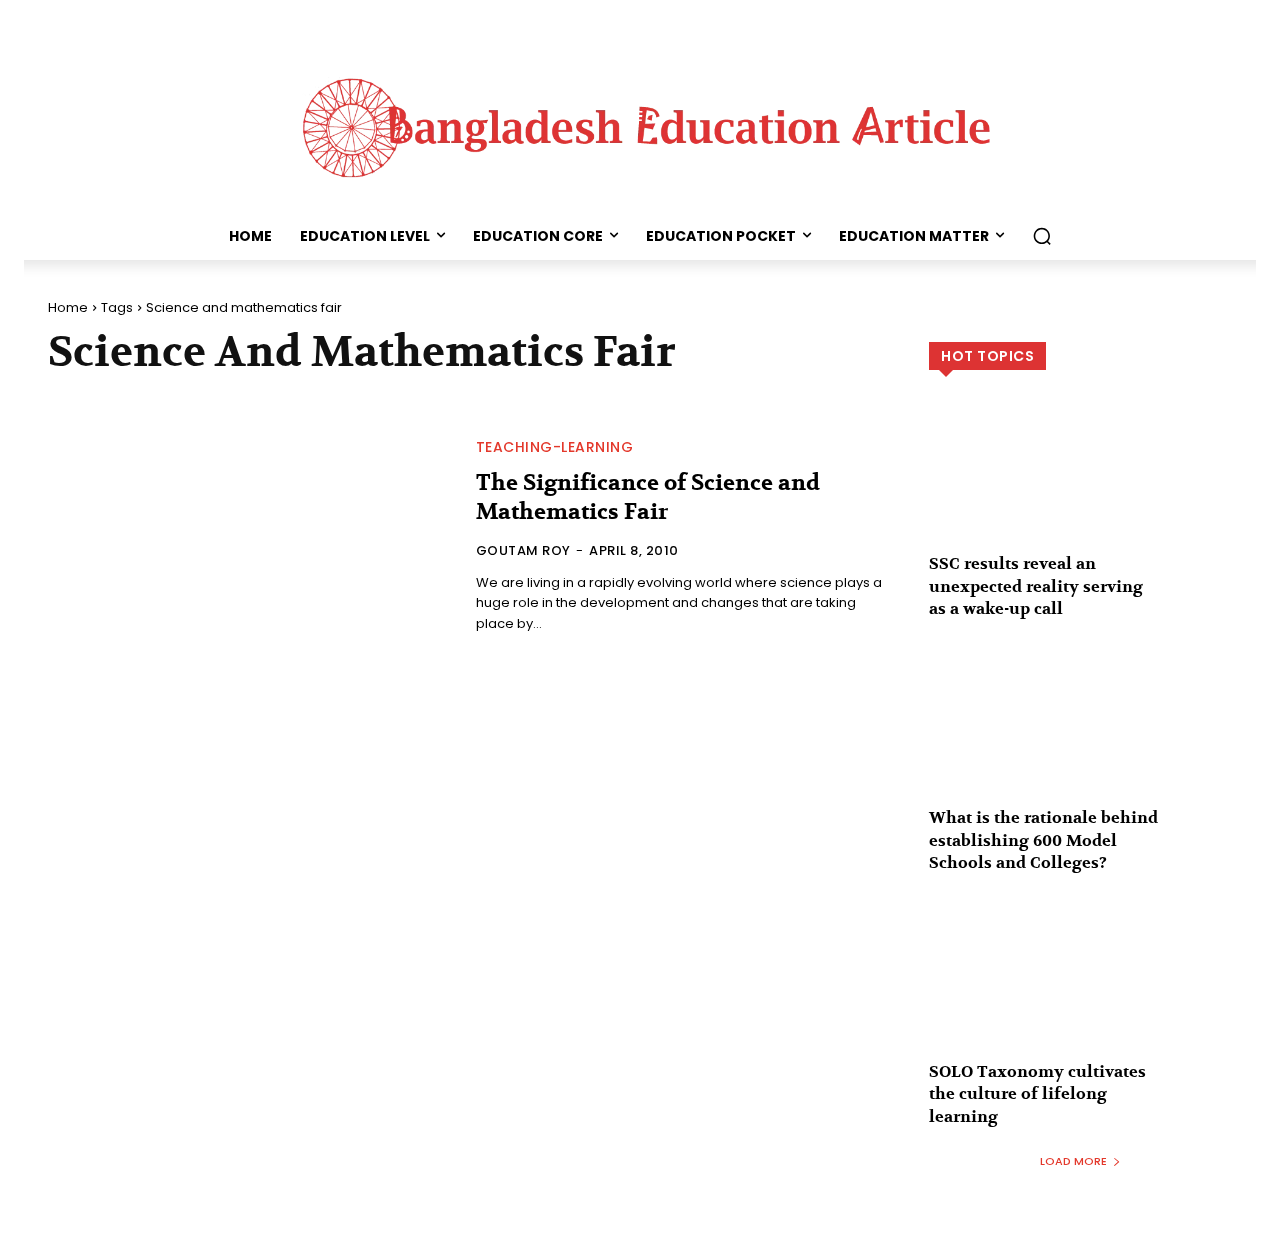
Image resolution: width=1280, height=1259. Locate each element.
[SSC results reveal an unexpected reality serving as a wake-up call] (1080, 488)
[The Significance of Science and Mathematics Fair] (250, 538)
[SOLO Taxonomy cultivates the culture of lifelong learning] (1080, 995)
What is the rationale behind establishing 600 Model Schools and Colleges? (1043, 840)
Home (68, 307)
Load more (1073, 1161)
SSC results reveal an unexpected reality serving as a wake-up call (1036, 586)
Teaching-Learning (555, 447)
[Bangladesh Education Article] (640, 123)
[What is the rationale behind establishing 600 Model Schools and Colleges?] (1080, 742)
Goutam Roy (523, 550)
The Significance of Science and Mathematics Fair (648, 497)
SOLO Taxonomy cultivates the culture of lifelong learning (1037, 1094)
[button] (1042, 236)
